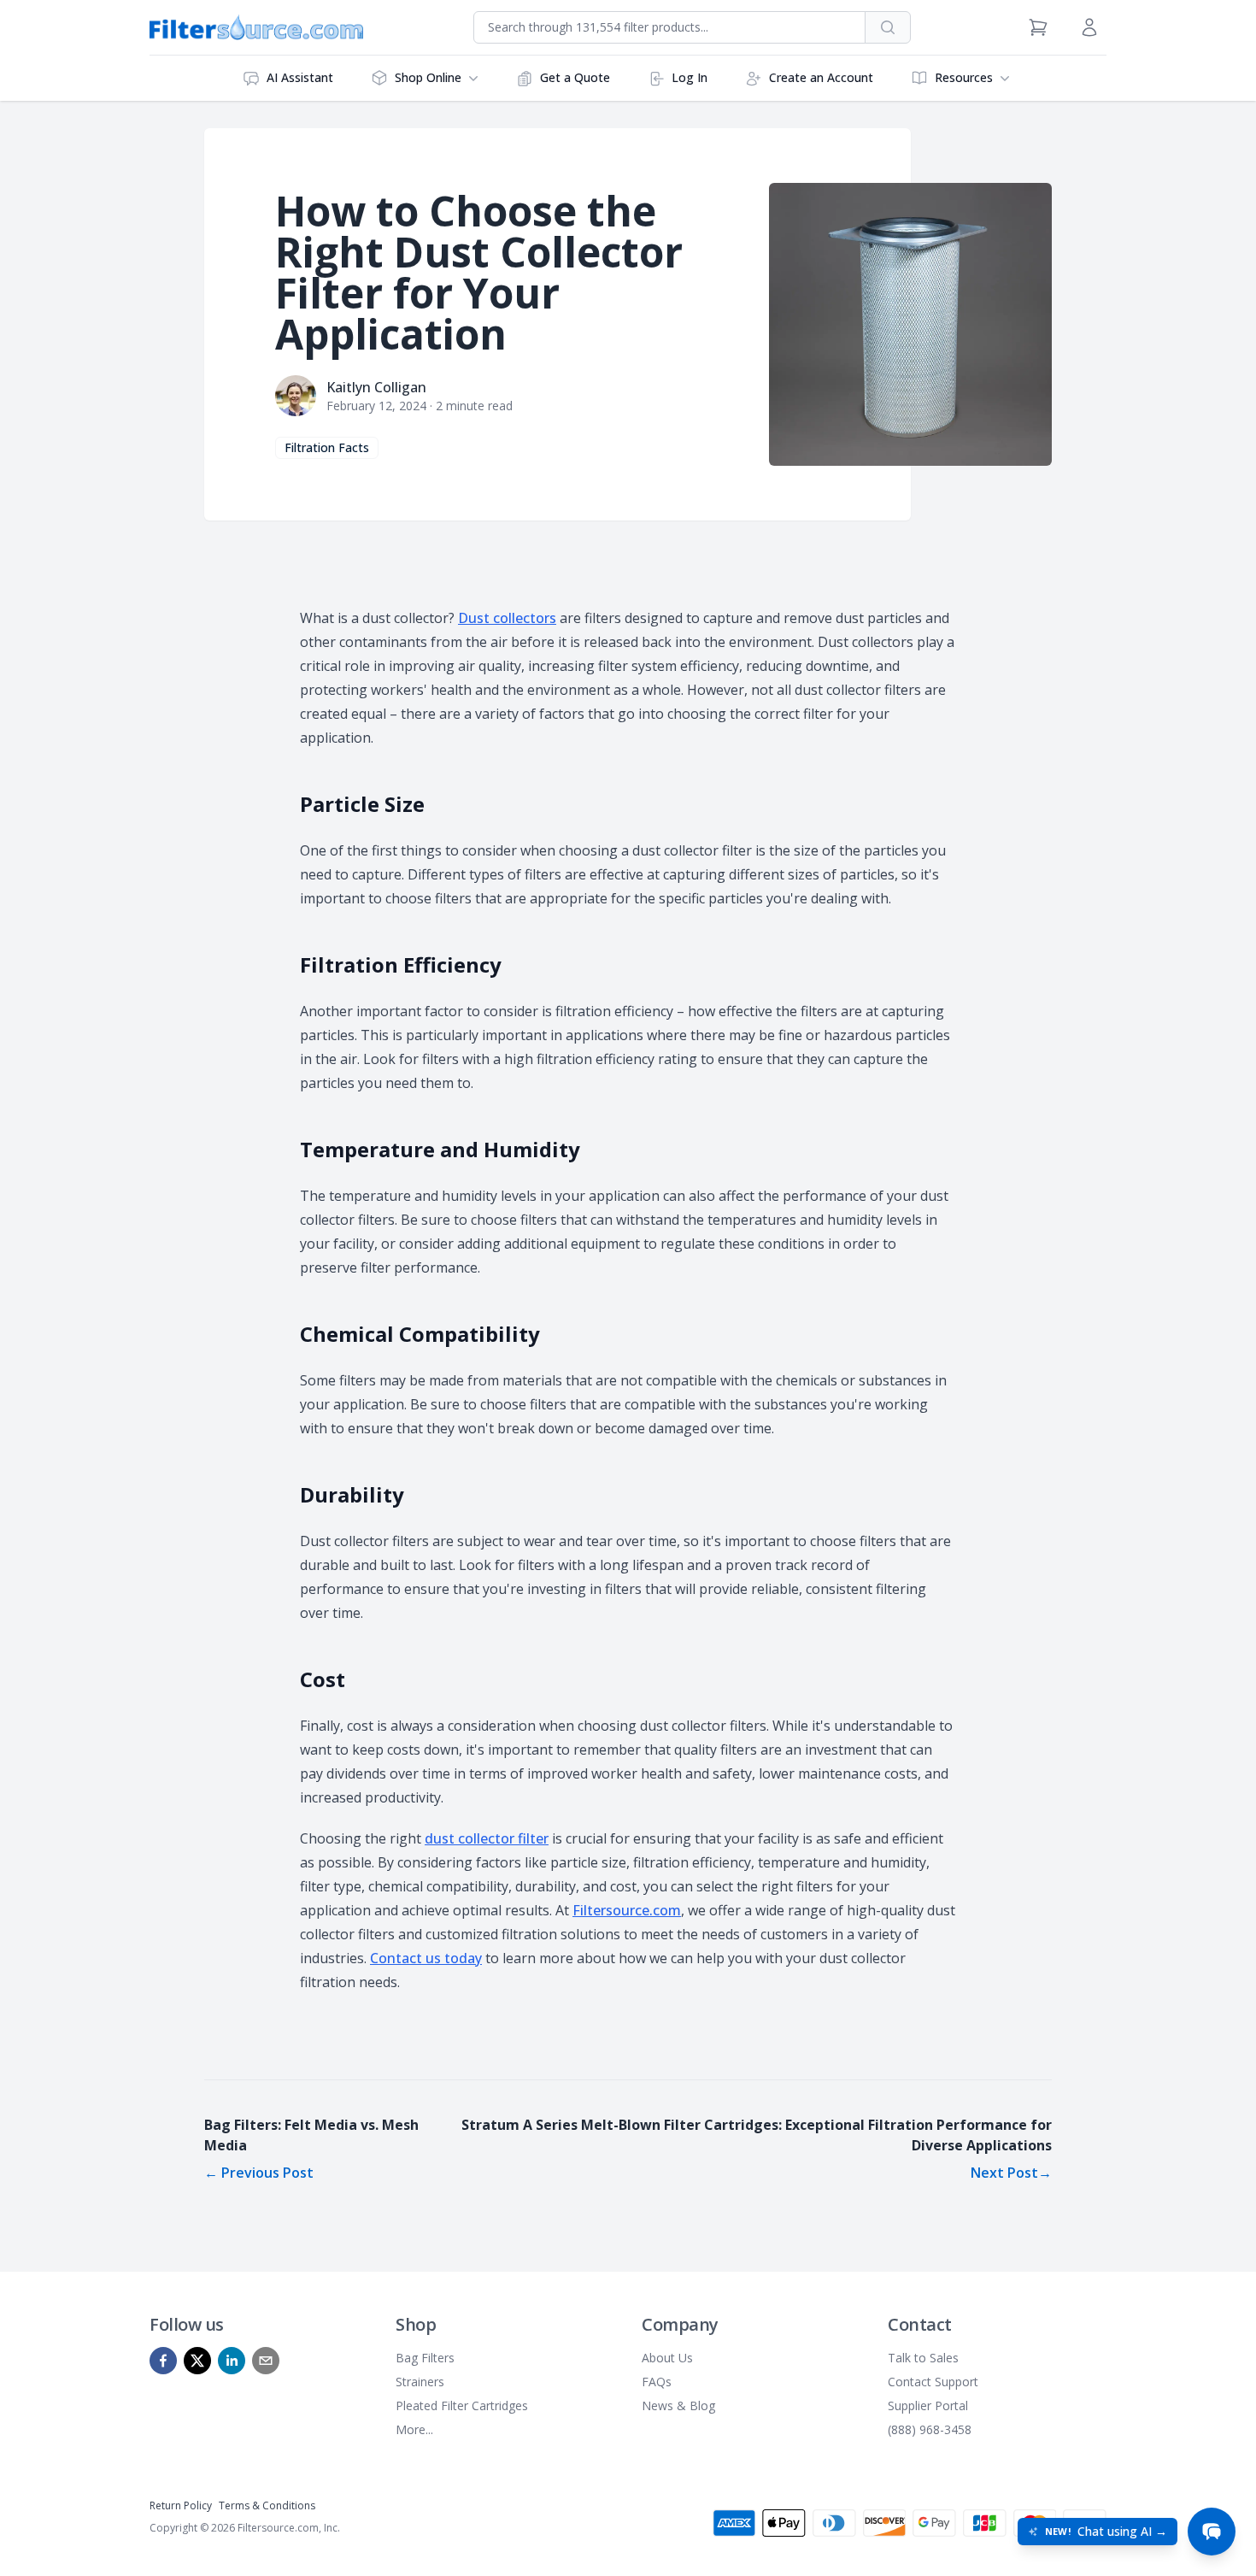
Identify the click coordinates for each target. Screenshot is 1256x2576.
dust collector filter (487, 1838)
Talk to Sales (923, 2358)
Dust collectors (507, 618)
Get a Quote (575, 77)
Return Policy (181, 2505)
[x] (197, 2361)
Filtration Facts (327, 447)
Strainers (420, 2382)
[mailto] (266, 2361)
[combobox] (669, 27)
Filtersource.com (627, 1910)
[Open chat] (1212, 2532)
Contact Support (933, 2382)
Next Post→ (1011, 2173)
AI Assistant (300, 77)
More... (414, 2429)
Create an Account (821, 77)
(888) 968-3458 (930, 2429)
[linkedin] (232, 2361)
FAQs (657, 2382)
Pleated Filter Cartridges (462, 2405)
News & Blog (678, 2405)
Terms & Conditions (267, 2505)
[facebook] (163, 2361)
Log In (690, 77)
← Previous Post (259, 2173)
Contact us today (426, 1958)
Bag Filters (425, 2358)
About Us (667, 2358)
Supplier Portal (928, 2405)
